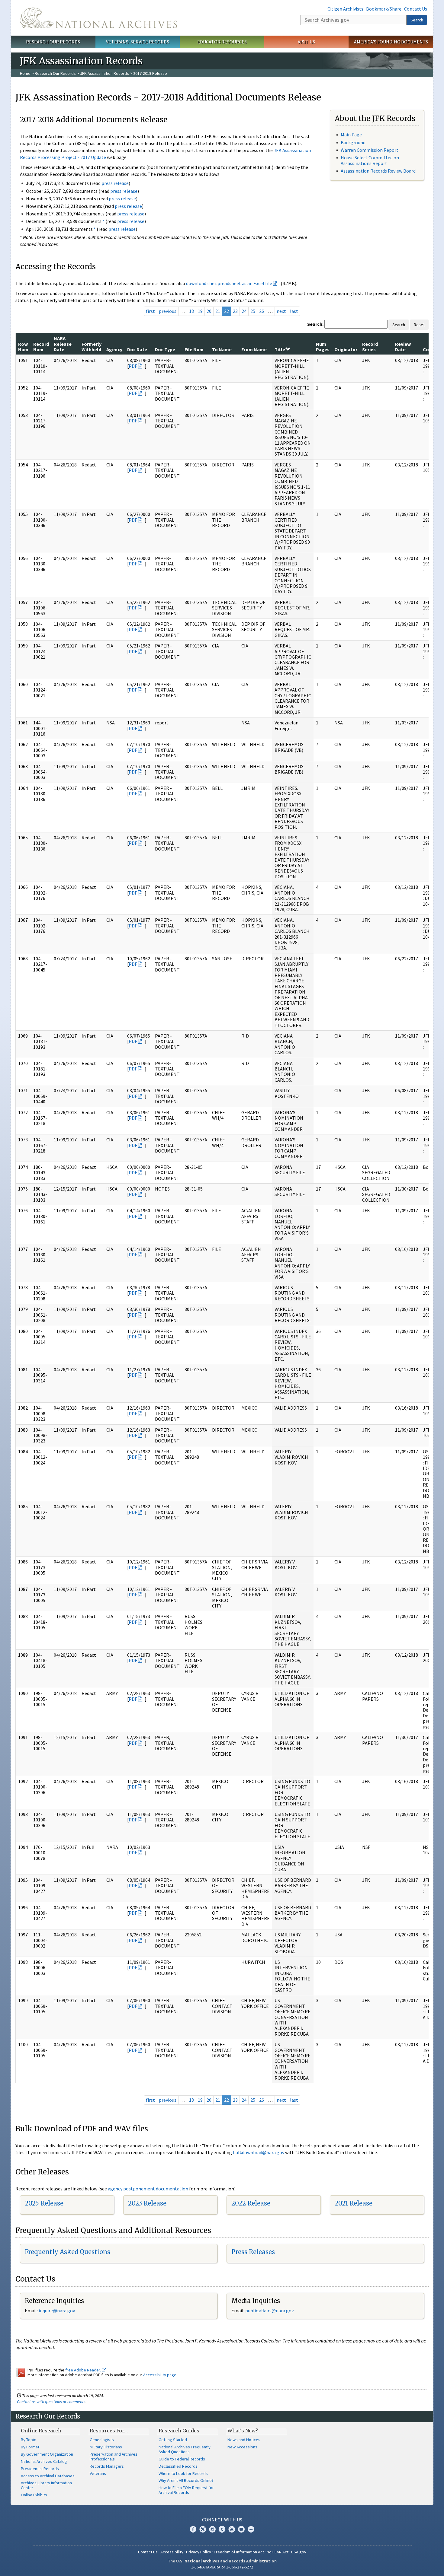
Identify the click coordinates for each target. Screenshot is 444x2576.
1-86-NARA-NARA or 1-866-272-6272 (222, 2567)
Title (280, 349)
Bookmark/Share (384, 9)
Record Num (41, 347)
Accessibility (172, 2552)
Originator (346, 349)
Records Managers (107, 2466)
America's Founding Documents (391, 42)
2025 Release (44, 2203)
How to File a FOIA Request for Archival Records (186, 2490)
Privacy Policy (199, 2552)
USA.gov (299, 2552)
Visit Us (306, 42)
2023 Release (147, 2203)
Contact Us (416, 9)
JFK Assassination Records (105, 73)
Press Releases (253, 2252)
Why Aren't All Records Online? (186, 2480)
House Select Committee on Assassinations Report (370, 160)
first (150, 311)
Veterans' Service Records (138, 42)
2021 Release (354, 2203)
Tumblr (222, 2529)
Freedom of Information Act (239, 2552)
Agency (114, 349)
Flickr (251, 2529)
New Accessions (242, 2447)
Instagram (212, 2529)
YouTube (232, 2529)
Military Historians (106, 2447)
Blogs (241, 2529)
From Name (254, 349)
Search (417, 20)
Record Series (370, 347)
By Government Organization (47, 2454)
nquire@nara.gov (57, 2310)
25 (253, 311)
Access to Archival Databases (48, 2476)
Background (353, 142)
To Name (222, 349)
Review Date (403, 347)
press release (115, 183)
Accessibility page (160, 2375)
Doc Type (165, 349)
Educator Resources (222, 42)
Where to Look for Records (183, 2473)
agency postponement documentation (148, 2189)
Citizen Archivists (345, 9)
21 (218, 311)
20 (209, 311)
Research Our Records (53, 42)
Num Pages (323, 347)
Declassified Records (178, 2466)
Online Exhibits (34, 2495)
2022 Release (251, 2203)
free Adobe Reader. (84, 2370)
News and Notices (244, 2440)
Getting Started (173, 2440)
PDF (133, 366)
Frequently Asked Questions (68, 2252)
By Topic (28, 2440)
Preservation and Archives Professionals (114, 2457)
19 (200, 311)
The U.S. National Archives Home (98, 18)
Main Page (351, 135)
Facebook (193, 2529)
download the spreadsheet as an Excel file (229, 283)
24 (244, 311)
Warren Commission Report (370, 150)
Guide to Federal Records (182, 2459)
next (281, 311)
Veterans (98, 2473)
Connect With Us (222, 2520)
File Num (194, 349)
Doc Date (137, 349)
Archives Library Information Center (46, 2485)
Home (25, 73)
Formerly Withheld (92, 347)
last (294, 311)
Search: (315, 324)
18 (191, 311)
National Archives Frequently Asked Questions (185, 2449)
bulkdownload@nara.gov (259, 2152)
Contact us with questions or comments (51, 2402)
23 (235, 311)
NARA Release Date (63, 344)
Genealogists (102, 2440)
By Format (30, 2447)
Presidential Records (40, 2469)
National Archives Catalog (44, 2461)
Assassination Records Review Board (378, 171)
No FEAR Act (278, 2552)
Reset (419, 325)
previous (168, 311)
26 (262, 311)
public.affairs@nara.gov (269, 2310)
